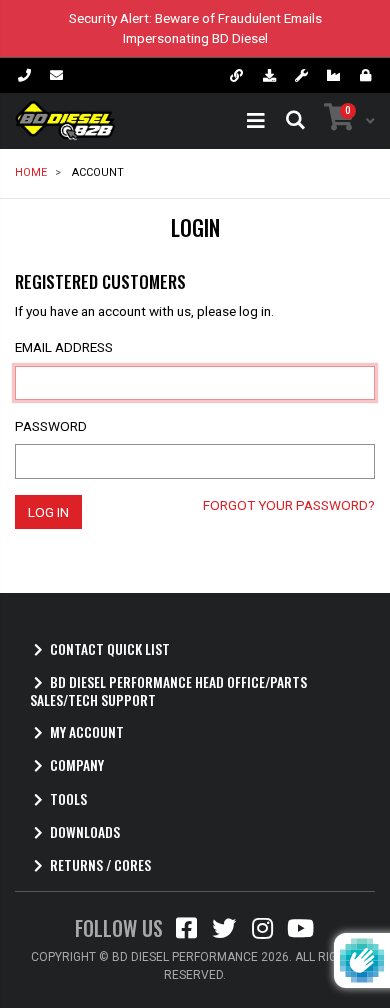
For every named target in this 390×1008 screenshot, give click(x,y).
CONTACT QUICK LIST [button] (110, 649)
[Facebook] (186, 933)
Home (31, 172)
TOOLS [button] (68, 799)
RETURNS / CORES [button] (100, 865)
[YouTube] (300, 933)
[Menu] (256, 121)
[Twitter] (224, 933)
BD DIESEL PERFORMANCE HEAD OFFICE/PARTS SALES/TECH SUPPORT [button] (168, 691)
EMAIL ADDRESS (64, 347)
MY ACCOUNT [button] (87, 732)
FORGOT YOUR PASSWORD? (289, 505)
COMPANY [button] (77, 765)
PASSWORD (51, 426)
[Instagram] (262, 933)
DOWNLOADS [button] (85, 832)
